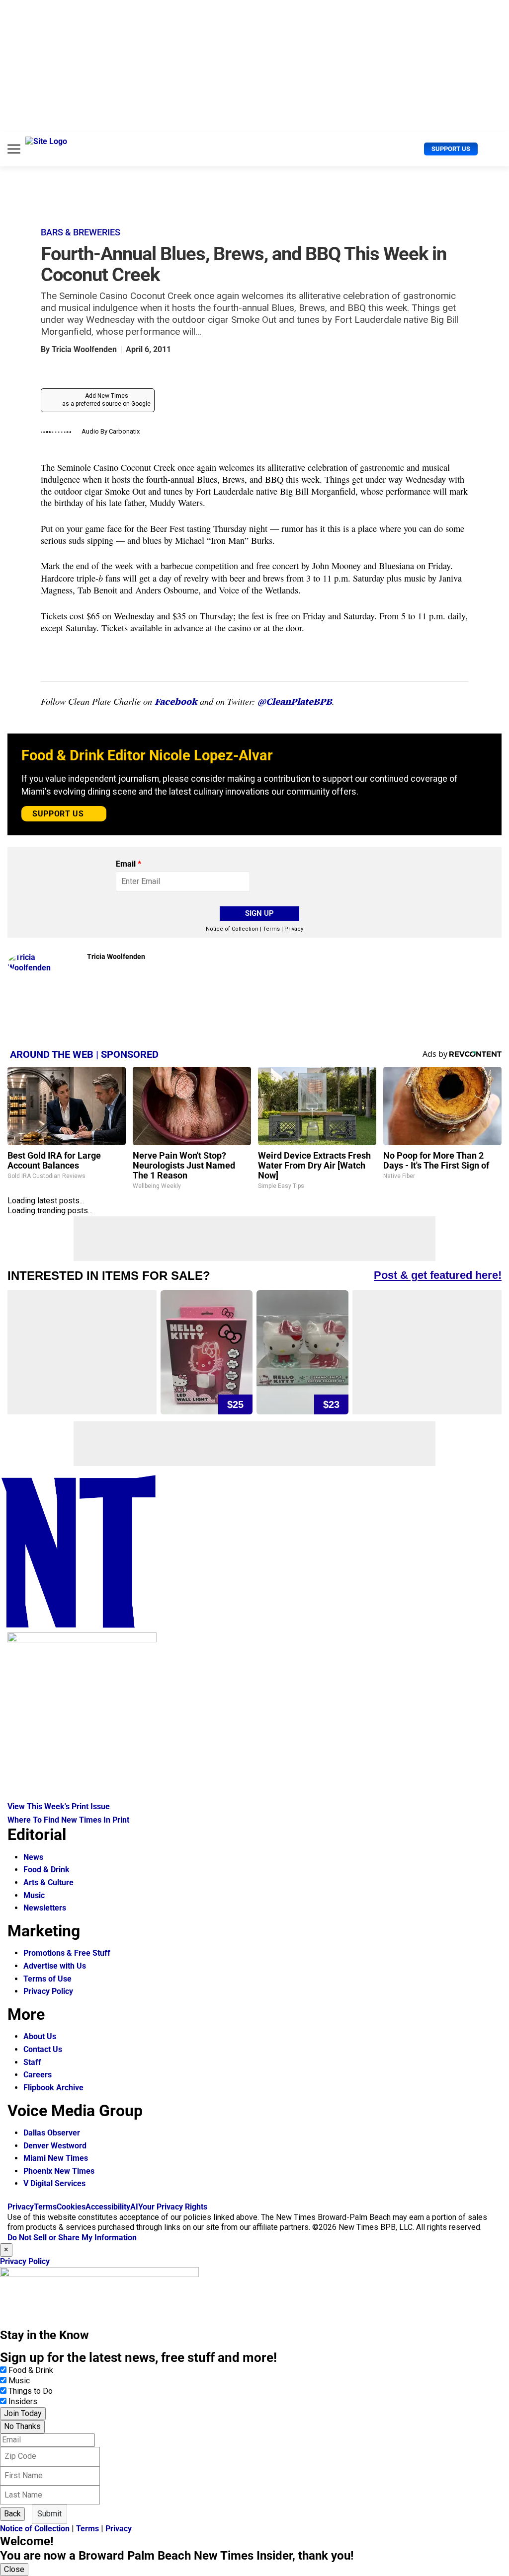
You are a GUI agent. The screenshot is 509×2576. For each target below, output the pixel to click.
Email (128, 864)
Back (12, 2514)
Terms (271, 929)
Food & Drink (46, 1870)
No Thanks (22, 2426)
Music (34, 1895)
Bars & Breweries (81, 232)
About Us (40, 2036)
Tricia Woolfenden (84, 349)
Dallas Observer (52, 2133)
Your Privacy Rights (173, 2207)
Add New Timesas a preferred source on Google (106, 400)
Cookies (71, 2207)
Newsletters (45, 1908)
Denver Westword (55, 2146)
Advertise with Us (55, 1966)
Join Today (23, 2413)
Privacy (294, 929)
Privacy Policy (48, 1991)
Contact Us (43, 2049)
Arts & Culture (48, 1882)
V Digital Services (54, 2183)
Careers (38, 2075)
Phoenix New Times (59, 2171)
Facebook (176, 701)
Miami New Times (56, 2158)
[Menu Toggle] (14, 149)
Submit (49, 2514)
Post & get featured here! (438, 1275)
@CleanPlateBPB (295, 701)
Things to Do (31, 2391)
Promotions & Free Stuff (67, 1953)
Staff (32, 2062)
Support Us (451, 149)
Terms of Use (47, 1979)
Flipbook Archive (53, 2088)
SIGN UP (259, 913)
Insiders (23, 2401)
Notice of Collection (232, 929)
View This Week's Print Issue (59, 1806)
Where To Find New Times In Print (68, 1820)
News (33, 1857)
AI (134, 2207)
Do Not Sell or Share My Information (72, 2238)
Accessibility (108, 2207)
